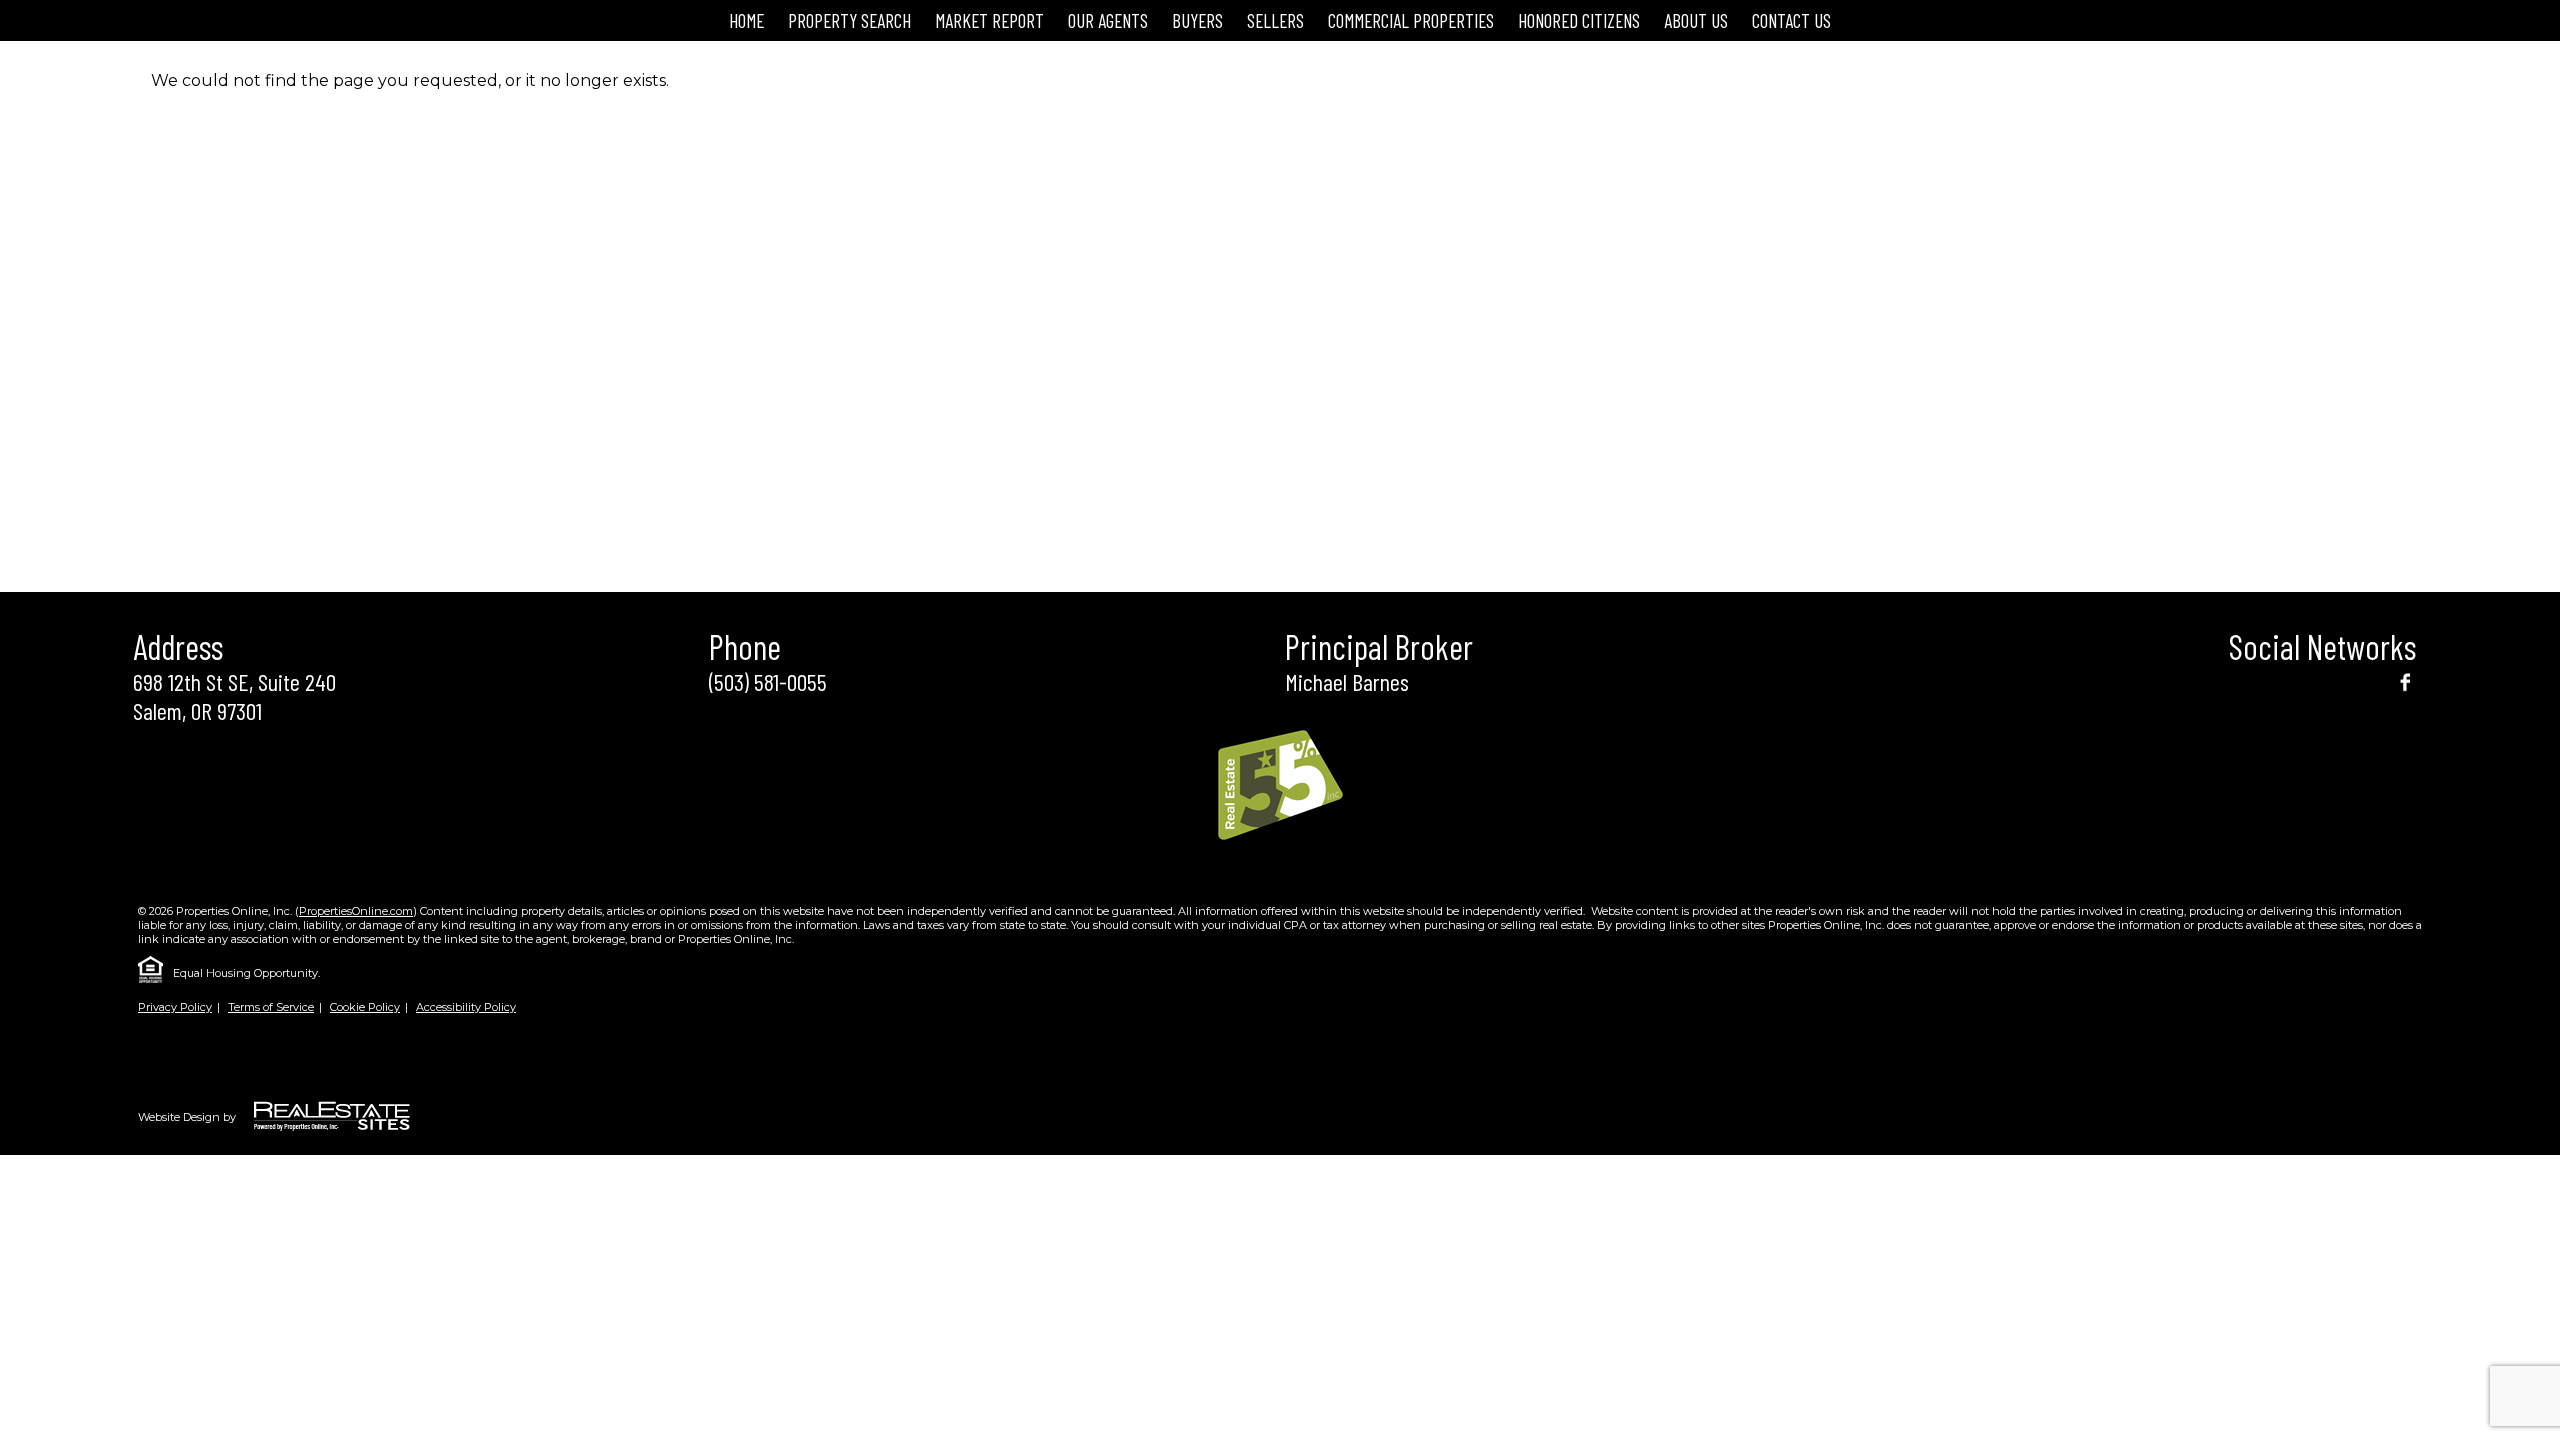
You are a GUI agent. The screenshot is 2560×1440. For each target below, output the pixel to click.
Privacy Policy (175, 1007)
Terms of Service (271, 1007)
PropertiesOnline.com (356, 911)
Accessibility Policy (466, 1007)
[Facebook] (2405, 681)
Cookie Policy (365, 1007)
